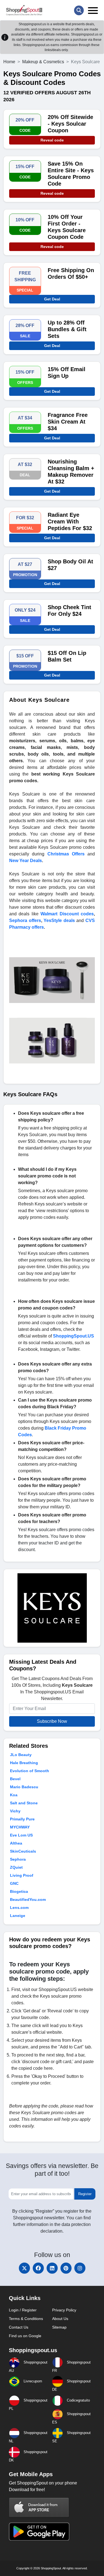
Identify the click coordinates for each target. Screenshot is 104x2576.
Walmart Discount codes (67, 914)
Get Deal (52, 299)
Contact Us (19, 2327)
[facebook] (38, 2268)
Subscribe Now (52, 1721)
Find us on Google (25, 2336)
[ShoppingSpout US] (24, 10)
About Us (60, 2319)
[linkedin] (52, 2268)
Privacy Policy (64, 2310)
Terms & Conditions (26, 2319)
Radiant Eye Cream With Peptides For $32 (70, 521)
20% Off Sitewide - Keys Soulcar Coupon (70, 124)
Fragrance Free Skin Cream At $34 (68, 422)
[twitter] (24, 2268)
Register (85, 2194)
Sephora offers (25, 920)
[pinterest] (66, 2268)
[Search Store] (79, 10)
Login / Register (23, 2310)
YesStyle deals (59, 920)
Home (9, 62)
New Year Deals (26, 861)
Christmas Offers (66, 854)
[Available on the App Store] (39, 2508)
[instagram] (80, 2268)
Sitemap (59, 2327)
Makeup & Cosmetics (43, 62)
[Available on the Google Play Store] (39, 2531)
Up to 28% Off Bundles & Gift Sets (67, 329)
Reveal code (52, 140)
